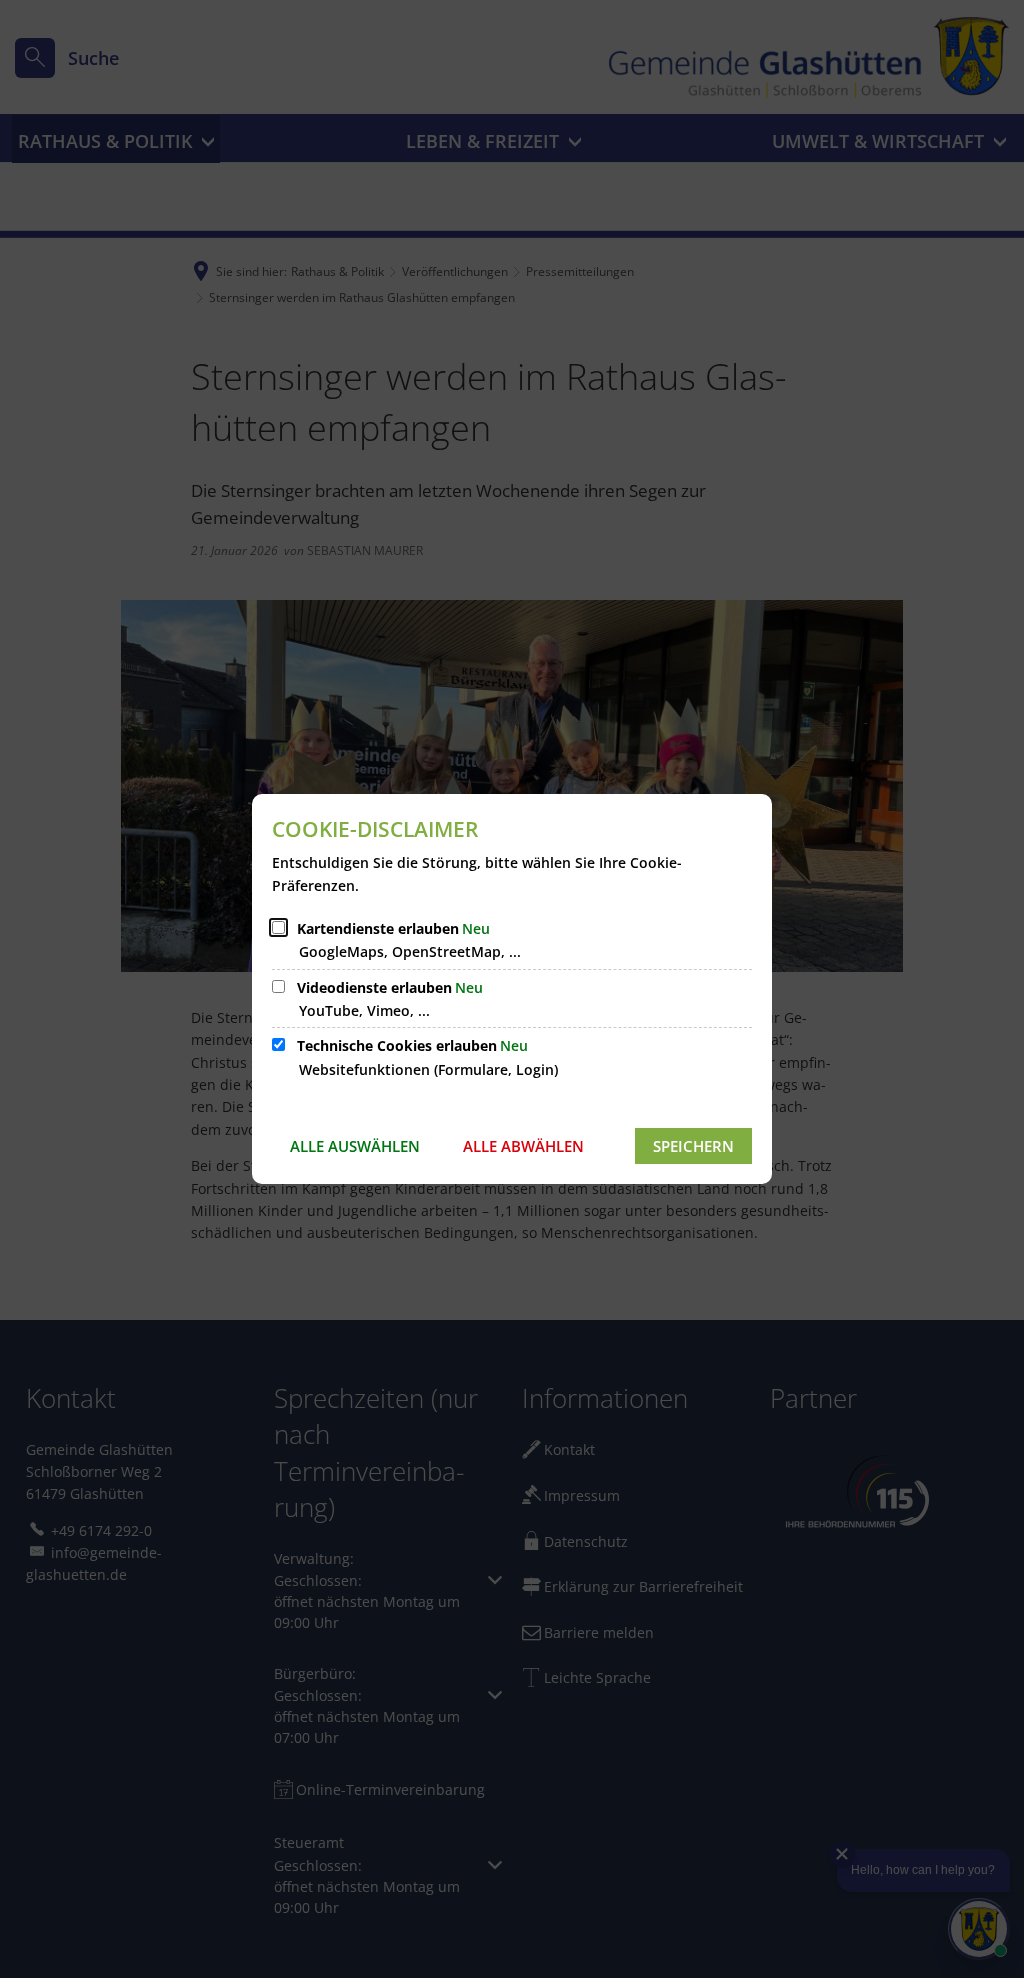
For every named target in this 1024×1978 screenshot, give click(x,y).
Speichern (693, 1146)
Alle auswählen (355, 1146)
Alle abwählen (523, 1146)
